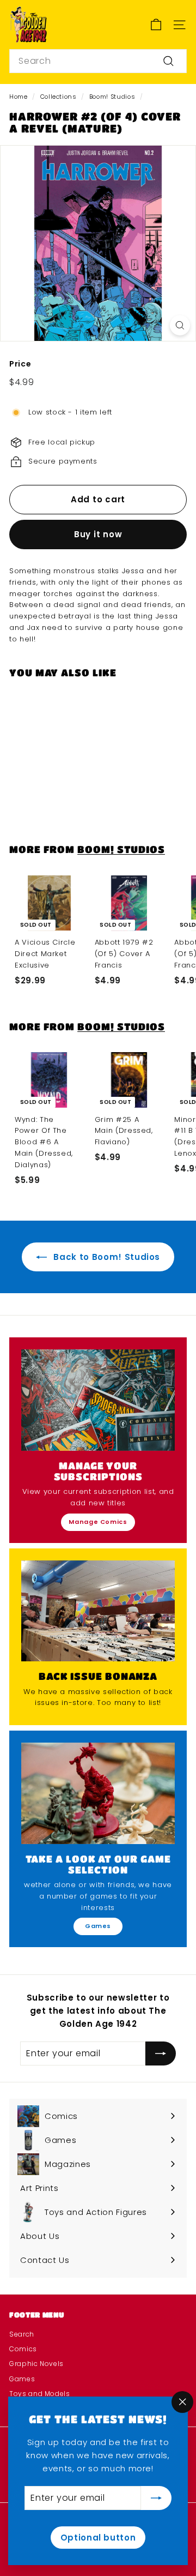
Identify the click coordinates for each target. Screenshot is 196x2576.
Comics (23, 2349)
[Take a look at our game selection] (98, 1793)
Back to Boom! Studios (106, 1257)
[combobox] (98, 61)
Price (20, 364)
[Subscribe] (156, 2498)
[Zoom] (180, 325)
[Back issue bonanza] (98, 1611)
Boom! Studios (112, 97)
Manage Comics (98, 1522)
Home (19, 97)
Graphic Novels (36, 2364)
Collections (59, 97)
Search (22, 2334)
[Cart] (156, 25)
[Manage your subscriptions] (98, 1400)
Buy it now (98, 534)
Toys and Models (40, 2394)
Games (98, 1926)
